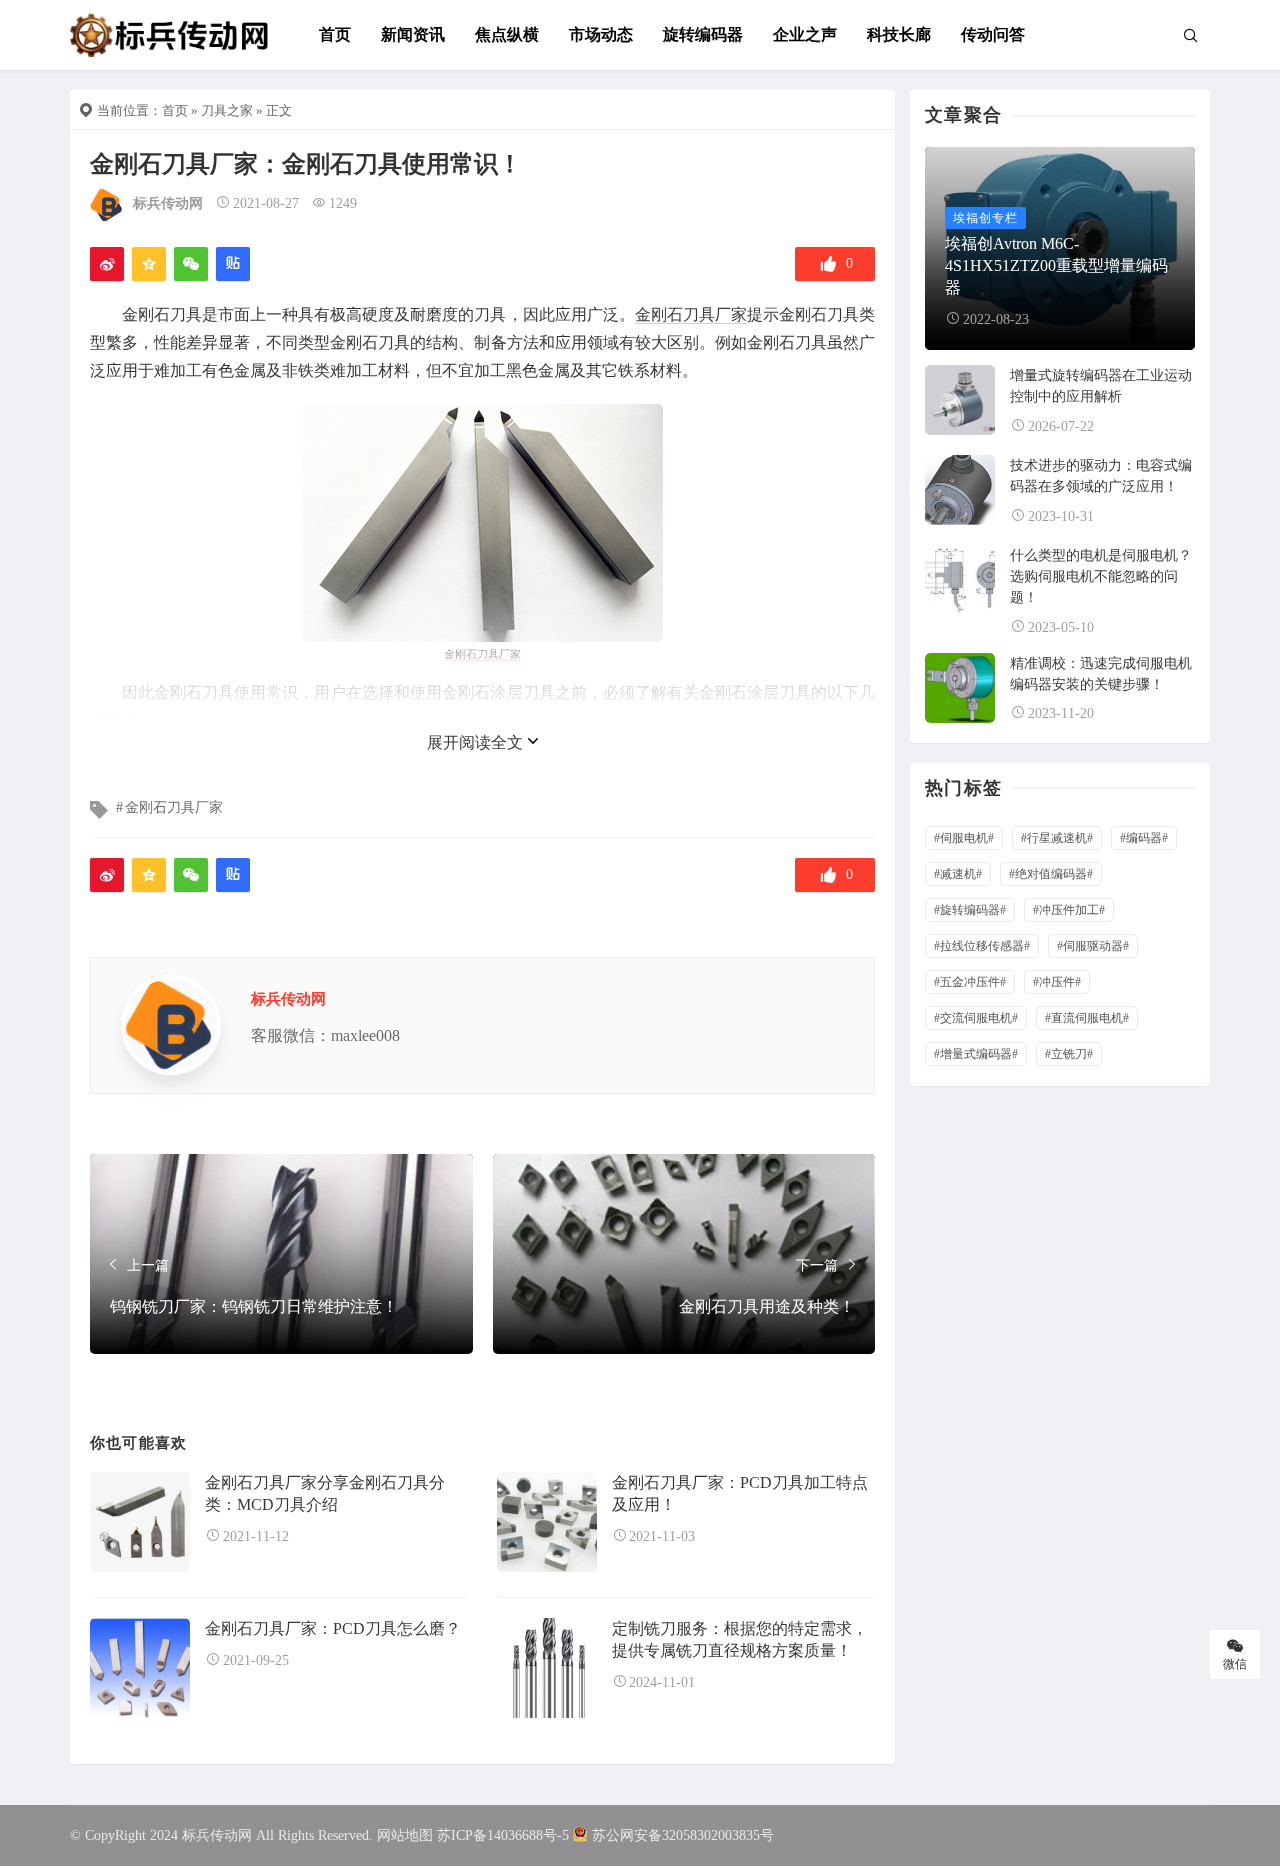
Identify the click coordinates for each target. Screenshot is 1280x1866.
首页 (335, 34)
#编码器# (1144, 838)
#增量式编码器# (976, 1054)
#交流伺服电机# (976, 1018)
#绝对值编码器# (1051, 874)
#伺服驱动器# (1093, 946)
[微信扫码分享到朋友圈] (191, 264)
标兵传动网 (168, 203)
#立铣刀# (1069, 1054)
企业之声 (805, 34)
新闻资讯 (413, 34)
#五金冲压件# (970, 982)
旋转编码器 (703, 34)
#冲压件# (1057, 982)
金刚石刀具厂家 (691, 314)
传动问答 (993, 34)
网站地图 (405, 1835)
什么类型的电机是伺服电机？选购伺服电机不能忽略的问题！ (1101, 576)
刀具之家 (227, 110)
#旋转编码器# (970, 910)
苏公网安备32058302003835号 (683, 1835)
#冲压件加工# (1069, 910)
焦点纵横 (507, 34)
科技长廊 (899, 34)
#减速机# (958, 874)
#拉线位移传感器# (982, 946)
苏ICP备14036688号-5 (503, 1835)
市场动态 (601, 34)
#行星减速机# (1057, 838)
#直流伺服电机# (1087, 1018)
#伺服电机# (964, 838)
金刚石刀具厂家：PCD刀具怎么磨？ (333, 1628)
